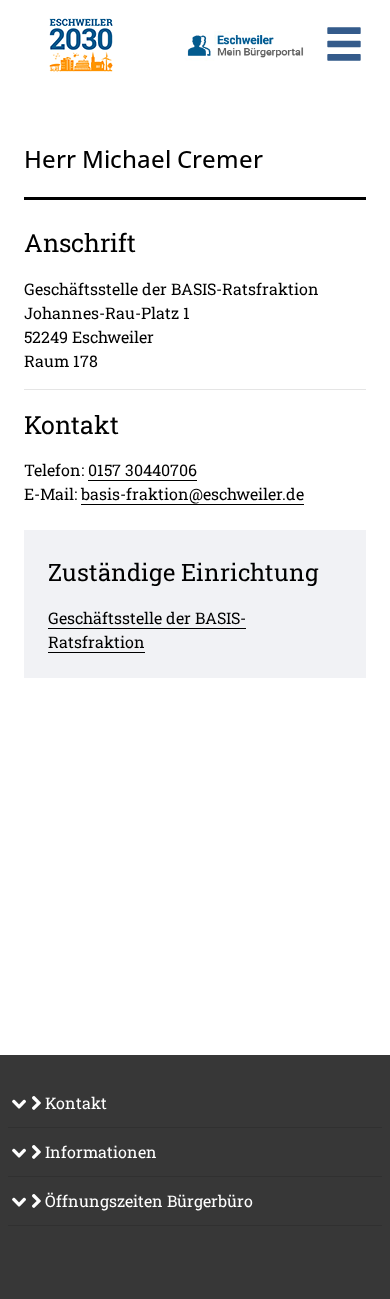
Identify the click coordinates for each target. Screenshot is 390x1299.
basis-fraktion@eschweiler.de (192, 493)
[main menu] (344, 46)
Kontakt (74, 1102)
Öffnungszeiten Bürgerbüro (147, 1200)
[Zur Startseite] (81, 45)
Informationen (99, 1151)
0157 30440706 (142, 469)
